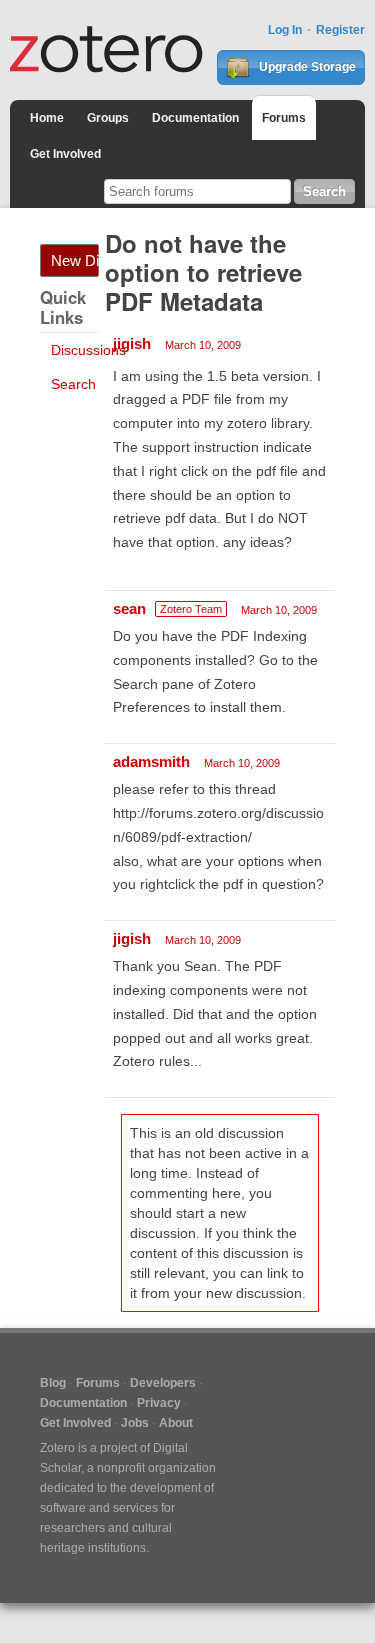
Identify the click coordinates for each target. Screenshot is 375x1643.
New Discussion (75, 260)
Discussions (88, 350)
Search (73, 384)
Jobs (135, 1423)
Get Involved (65, 154)
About (176, 1423)
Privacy (159, 1403)
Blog (53, 1383)
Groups (108, 118)
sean (129, 608)
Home (47, 118)
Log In (285, 30)
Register (340, 30)
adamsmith (151, 761)
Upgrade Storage (306, 67)
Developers (163, 1383)
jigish (132, 343)
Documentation (195, 118)
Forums (284, 118)
